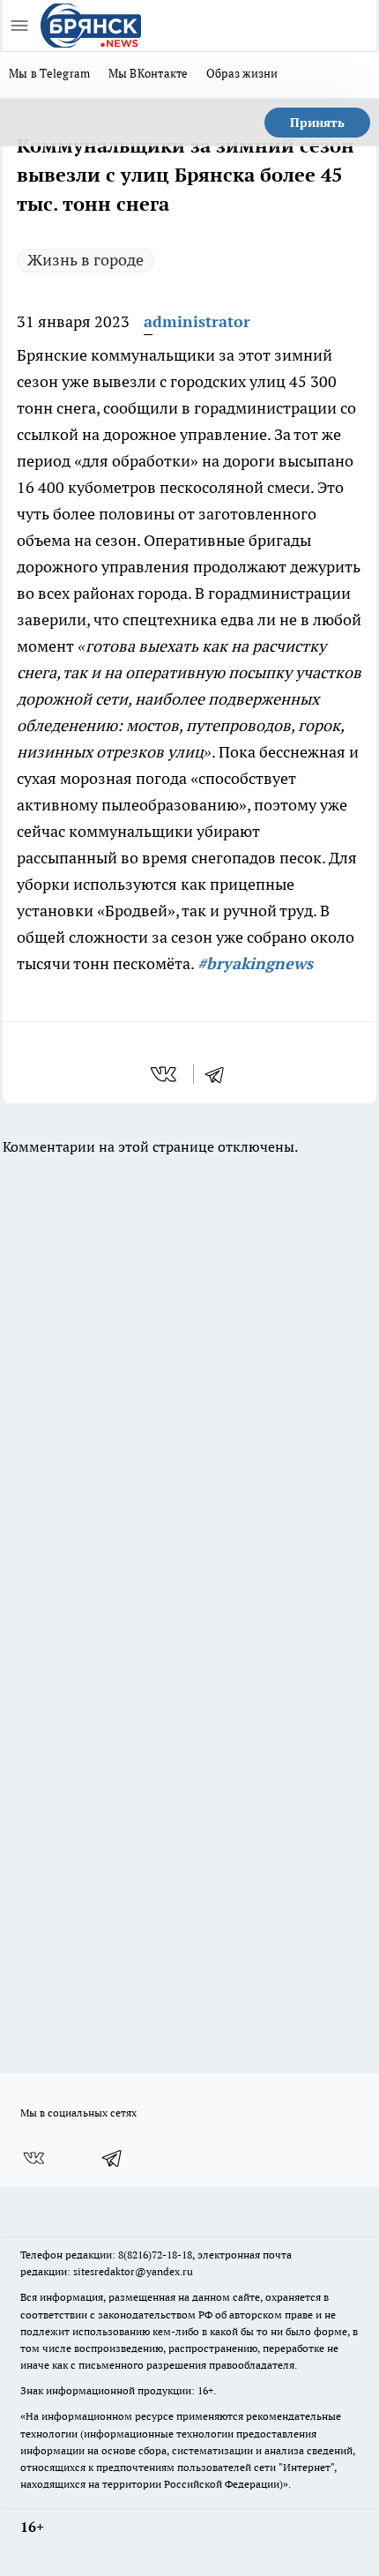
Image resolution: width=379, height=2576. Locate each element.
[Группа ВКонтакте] (33, 2158)
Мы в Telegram (50, 73)
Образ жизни (242, 73)
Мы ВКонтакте (149, 73)
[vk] (165, 1074)
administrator (197, 321)
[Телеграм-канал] (113, 2158)
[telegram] (220, 1074)
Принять (317, 123)
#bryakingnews (255, 963)
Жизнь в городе (85, 260)
